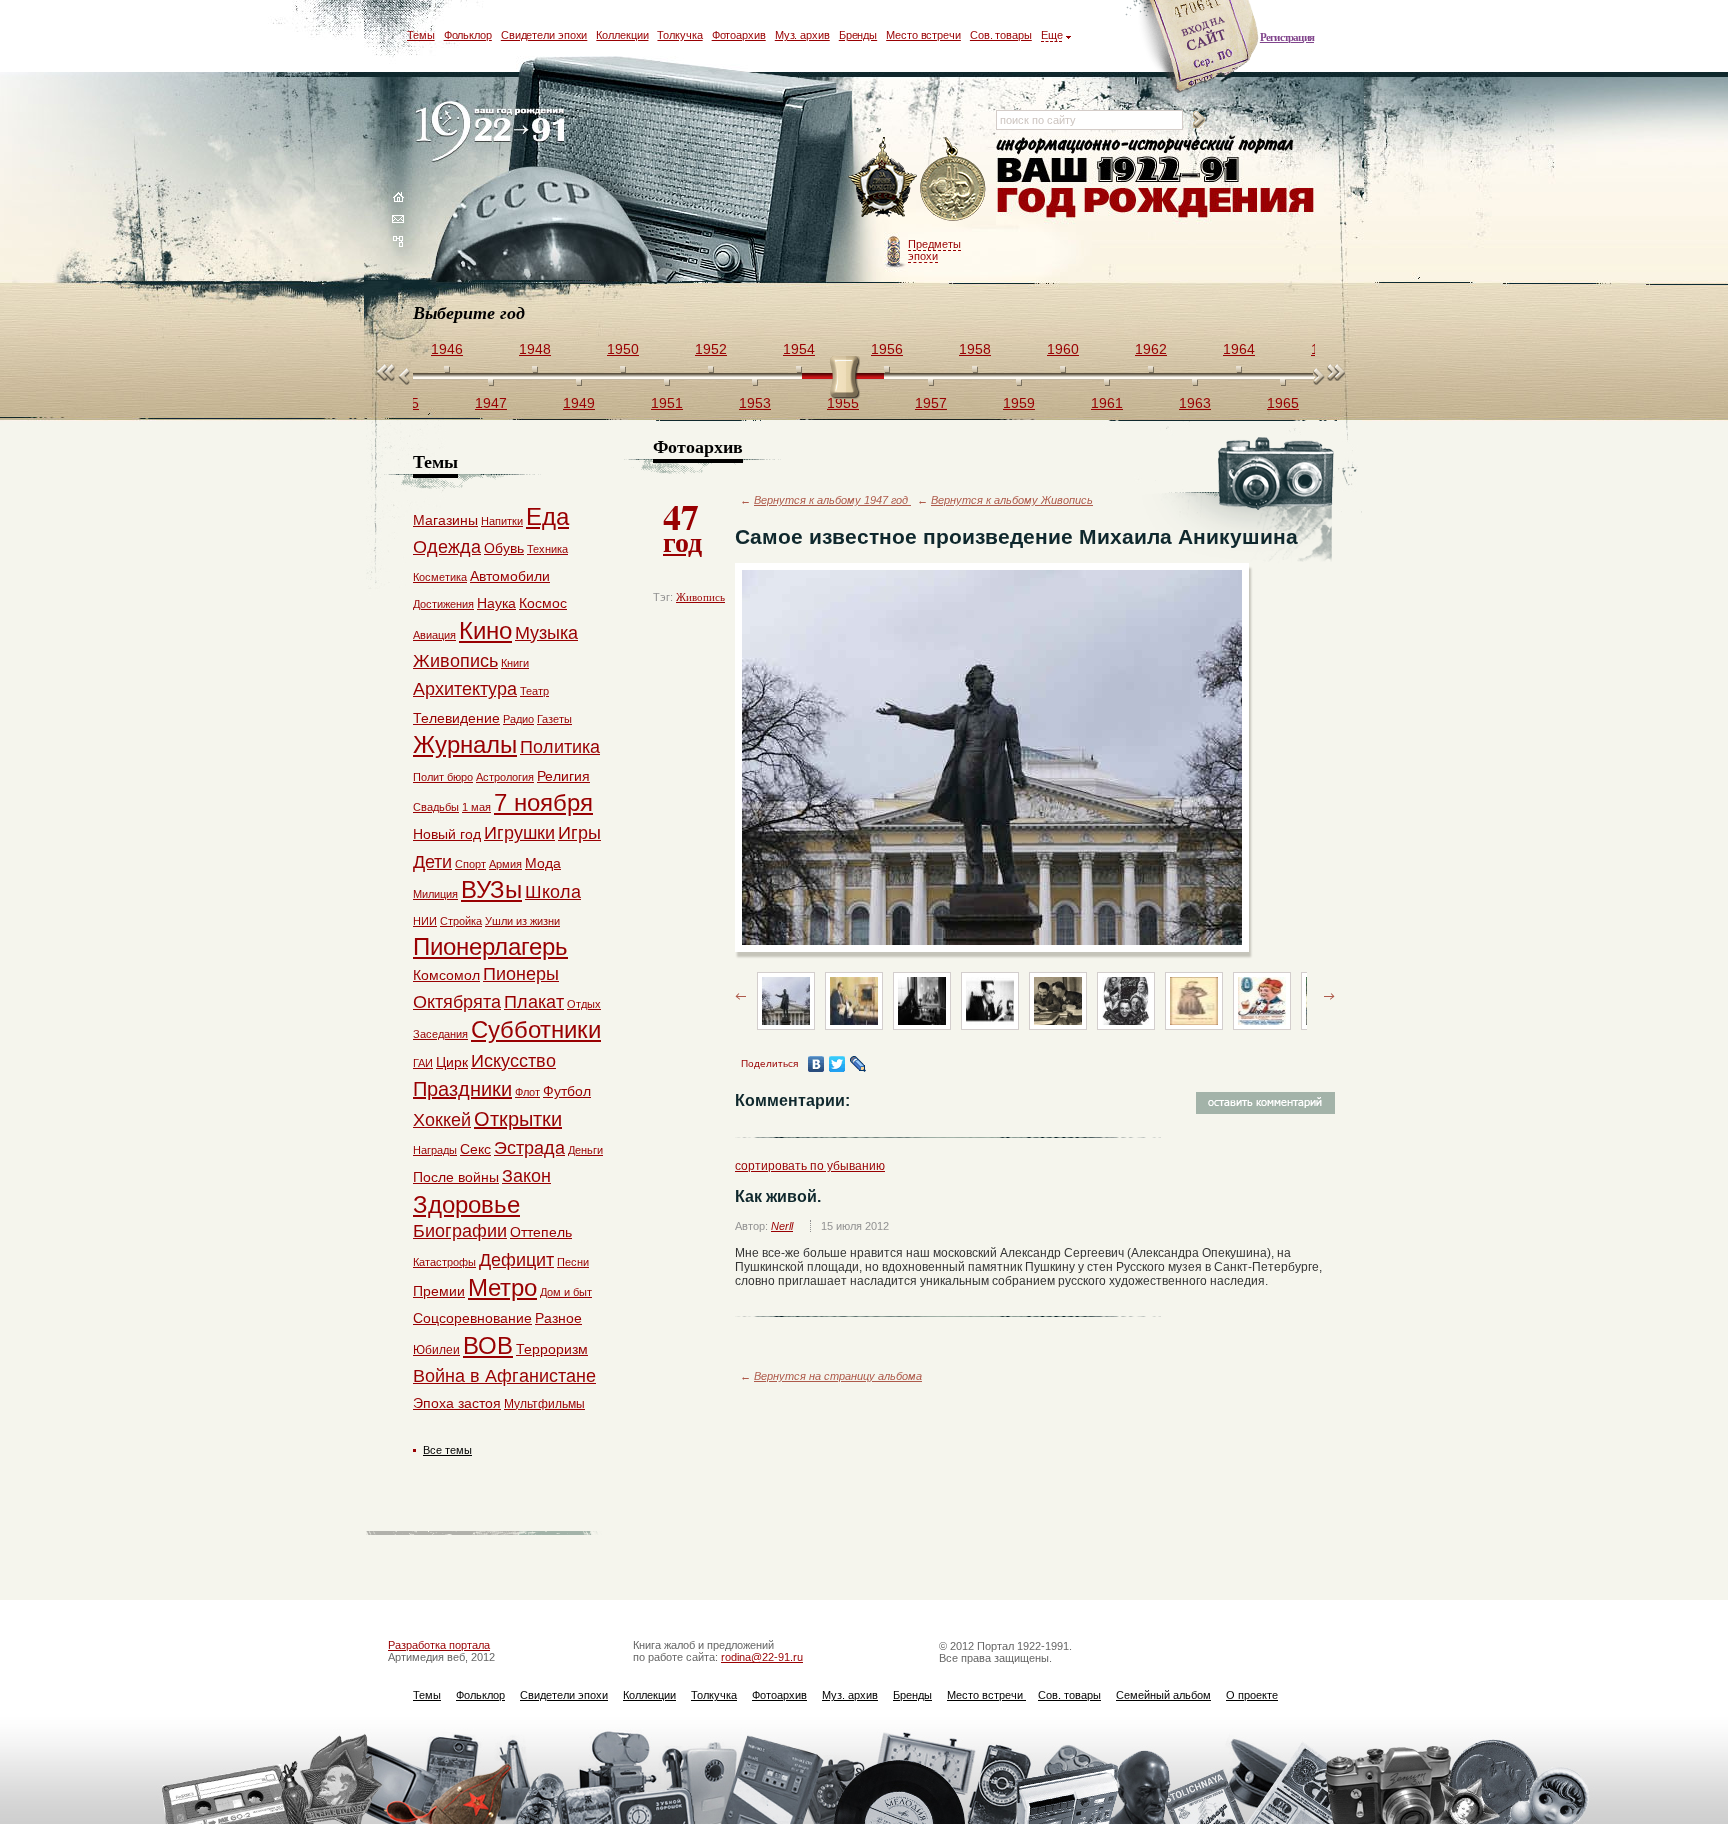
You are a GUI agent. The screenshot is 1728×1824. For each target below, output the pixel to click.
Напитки (502, 521)
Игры (579, 833)
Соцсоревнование (472, 1318)
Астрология (505, 777)
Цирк (452, 1062)
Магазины (445, 520)
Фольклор (468, 35)
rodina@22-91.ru (762, 1657)
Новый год (447, 834)
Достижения (443, 604)
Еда (547, 516)
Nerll (782, 1226)
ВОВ (488, 1345)
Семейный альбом (1163, 1695)
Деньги (585, 1150)
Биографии (460, 1231)
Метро (502, 1287)
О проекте (1252, 1695)
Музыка (546, 633)
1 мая (476, 807)
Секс (475, 1149)
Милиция (435, 894)
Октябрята (457, 1002)
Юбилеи (436, 1350)
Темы (421, 35)
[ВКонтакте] (816, 1064)
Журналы (465, 744)
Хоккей (442, 1120)
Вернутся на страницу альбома (838, 1376)
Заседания (440, 1034)
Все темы (447, 1450)
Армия (505, 864)
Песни (573, 1262)
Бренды (858, 35)
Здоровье (466, 1204)
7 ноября (543, 802)
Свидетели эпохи (544, 35)
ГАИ (423, 1063)
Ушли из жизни (522, 921)
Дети (432, 862)
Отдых (584, 1004)
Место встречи (923, 35)
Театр (534, 691)
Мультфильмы (544, 1404)
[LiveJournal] (858, 1064)
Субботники (536, 1029)
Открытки (518, 1119)
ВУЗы (491, 889)
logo (494, 132)
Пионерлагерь (490, 946)
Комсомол (446, 975)
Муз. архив (802, 35)
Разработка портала (439, 1645)
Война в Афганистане (504, 1376)
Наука (496, 603)
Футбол (567, 1091)
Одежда (447, 547)
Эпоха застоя (457, 1403)
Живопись (700, 597)
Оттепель (541, 1232)
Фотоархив (739, 35)
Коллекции (622, 35)
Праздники (462, 1089)
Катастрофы (444, 1262)
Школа (553, 892)
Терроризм (552, 1349)
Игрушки (519, 833)
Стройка (461, 921)
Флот (527, 1092)
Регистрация (1287, 37)
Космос (543, 603)
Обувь (504, 548)
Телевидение (456, 718)
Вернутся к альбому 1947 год (832, 500)
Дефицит (516, 1260)
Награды (435, 1150)
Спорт (470, 864)
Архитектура (465, 689)
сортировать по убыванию (810, 1166)
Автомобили (510, 576)
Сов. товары (1001, 35)
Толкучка (679, 35)
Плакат (534, 1002)
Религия (563, 776)
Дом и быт (566, 1292)
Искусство (513, 1061)
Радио (518, 719)
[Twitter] (837, 1064)
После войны (456, 1177)
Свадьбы (436, 807)
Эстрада (529, 1148)
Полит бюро (443, 777)
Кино (485, 630)
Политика (560, 747)
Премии (439, 1291)
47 (682, 526)
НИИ (425, 921)
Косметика (440, 577)
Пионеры (521, 974)
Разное (558, 1318)
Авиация (434, 635)
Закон (526, 1176)
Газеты (554, 719)
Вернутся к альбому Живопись (1012, 500)
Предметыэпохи (934, 250)
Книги (515, 663)
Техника (547, 549)
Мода (543, 863)
